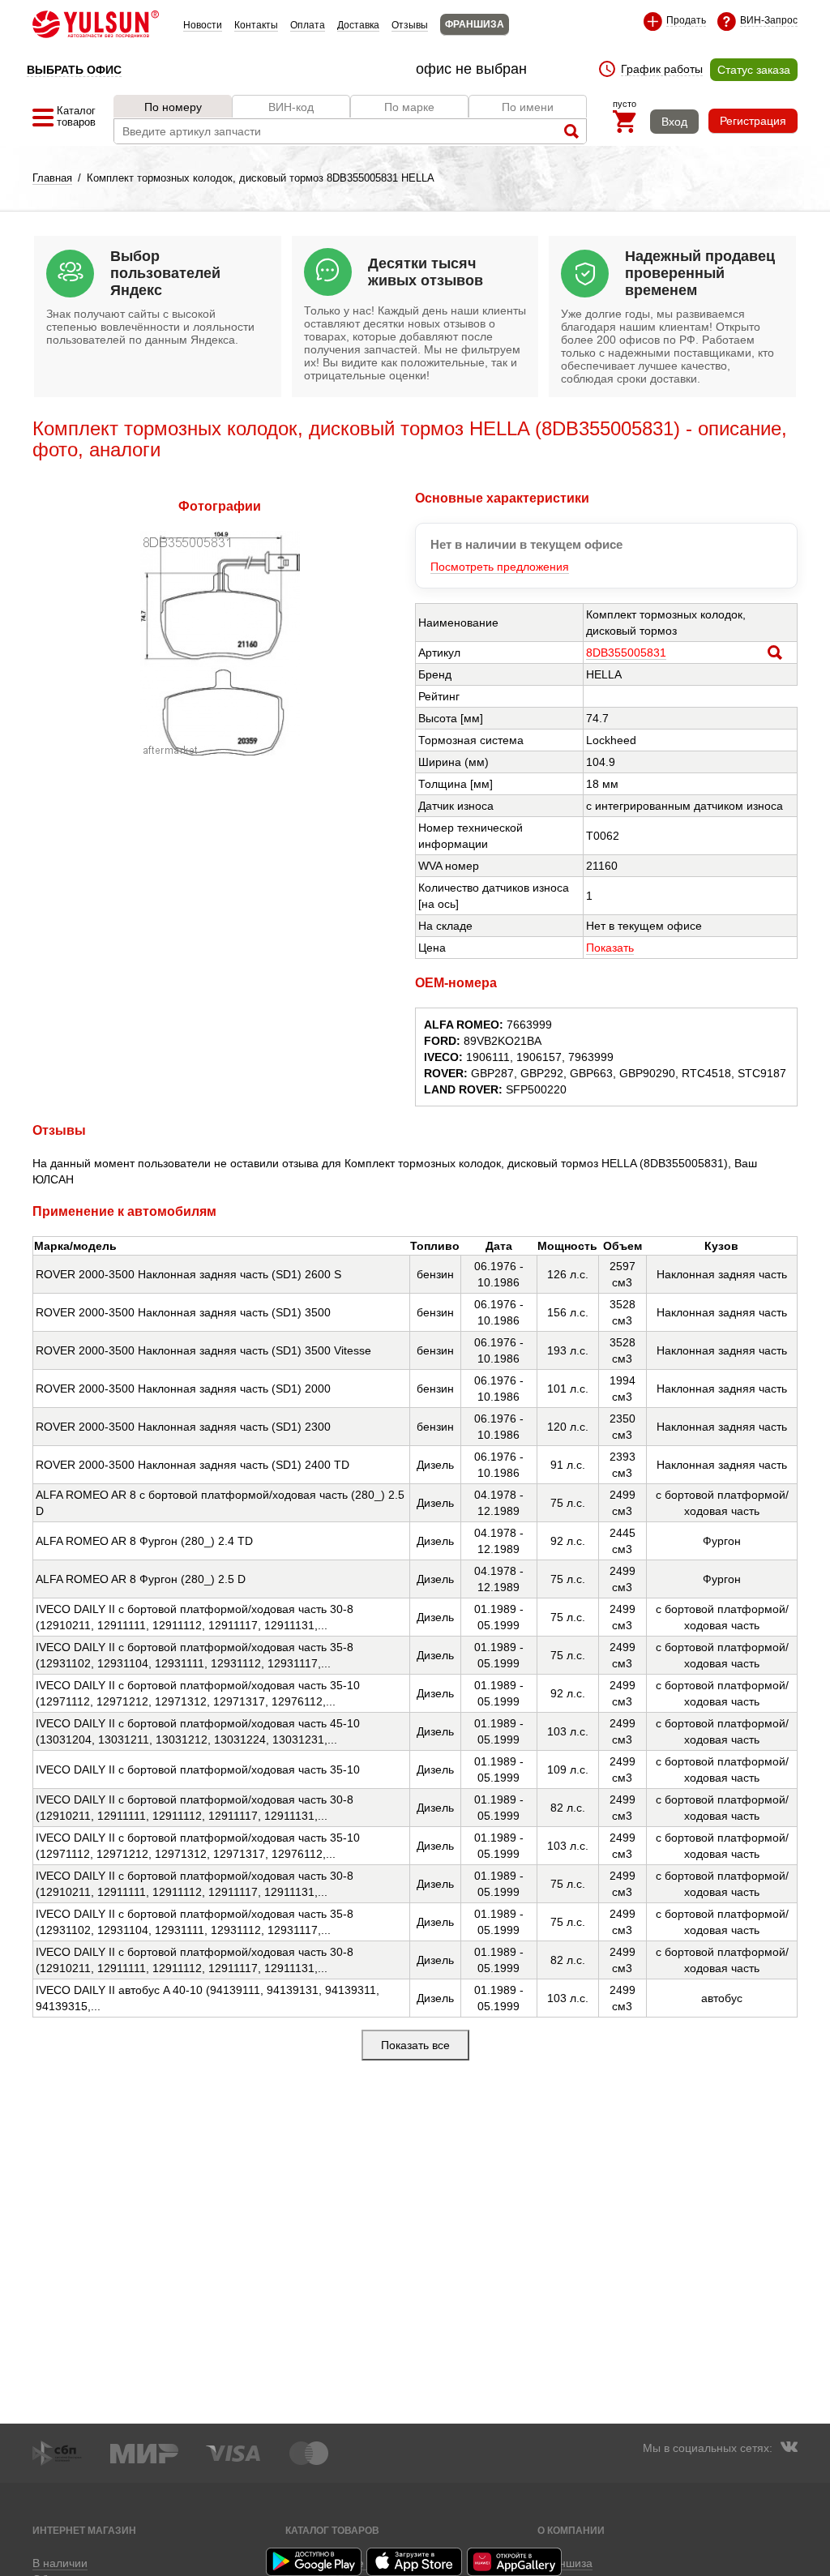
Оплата (308, 25)
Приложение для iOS (415, 2562)
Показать (610, 948)
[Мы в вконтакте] (789, 2449)
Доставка (358, 25)
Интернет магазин (84, 2530)
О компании (571, 2530)
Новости (203, 25)
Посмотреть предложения (500, 567)
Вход (674, 122)
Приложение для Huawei (516, 2562)
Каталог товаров (332, 2530)
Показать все (415, 2045)
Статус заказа (754, 70)
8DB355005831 (626, 653)
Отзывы (410, 25)
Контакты (256, 25)
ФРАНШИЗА (475, 24)
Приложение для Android (314, 2562)
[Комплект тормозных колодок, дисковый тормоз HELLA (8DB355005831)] (220, 751)
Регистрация (753, 121)
